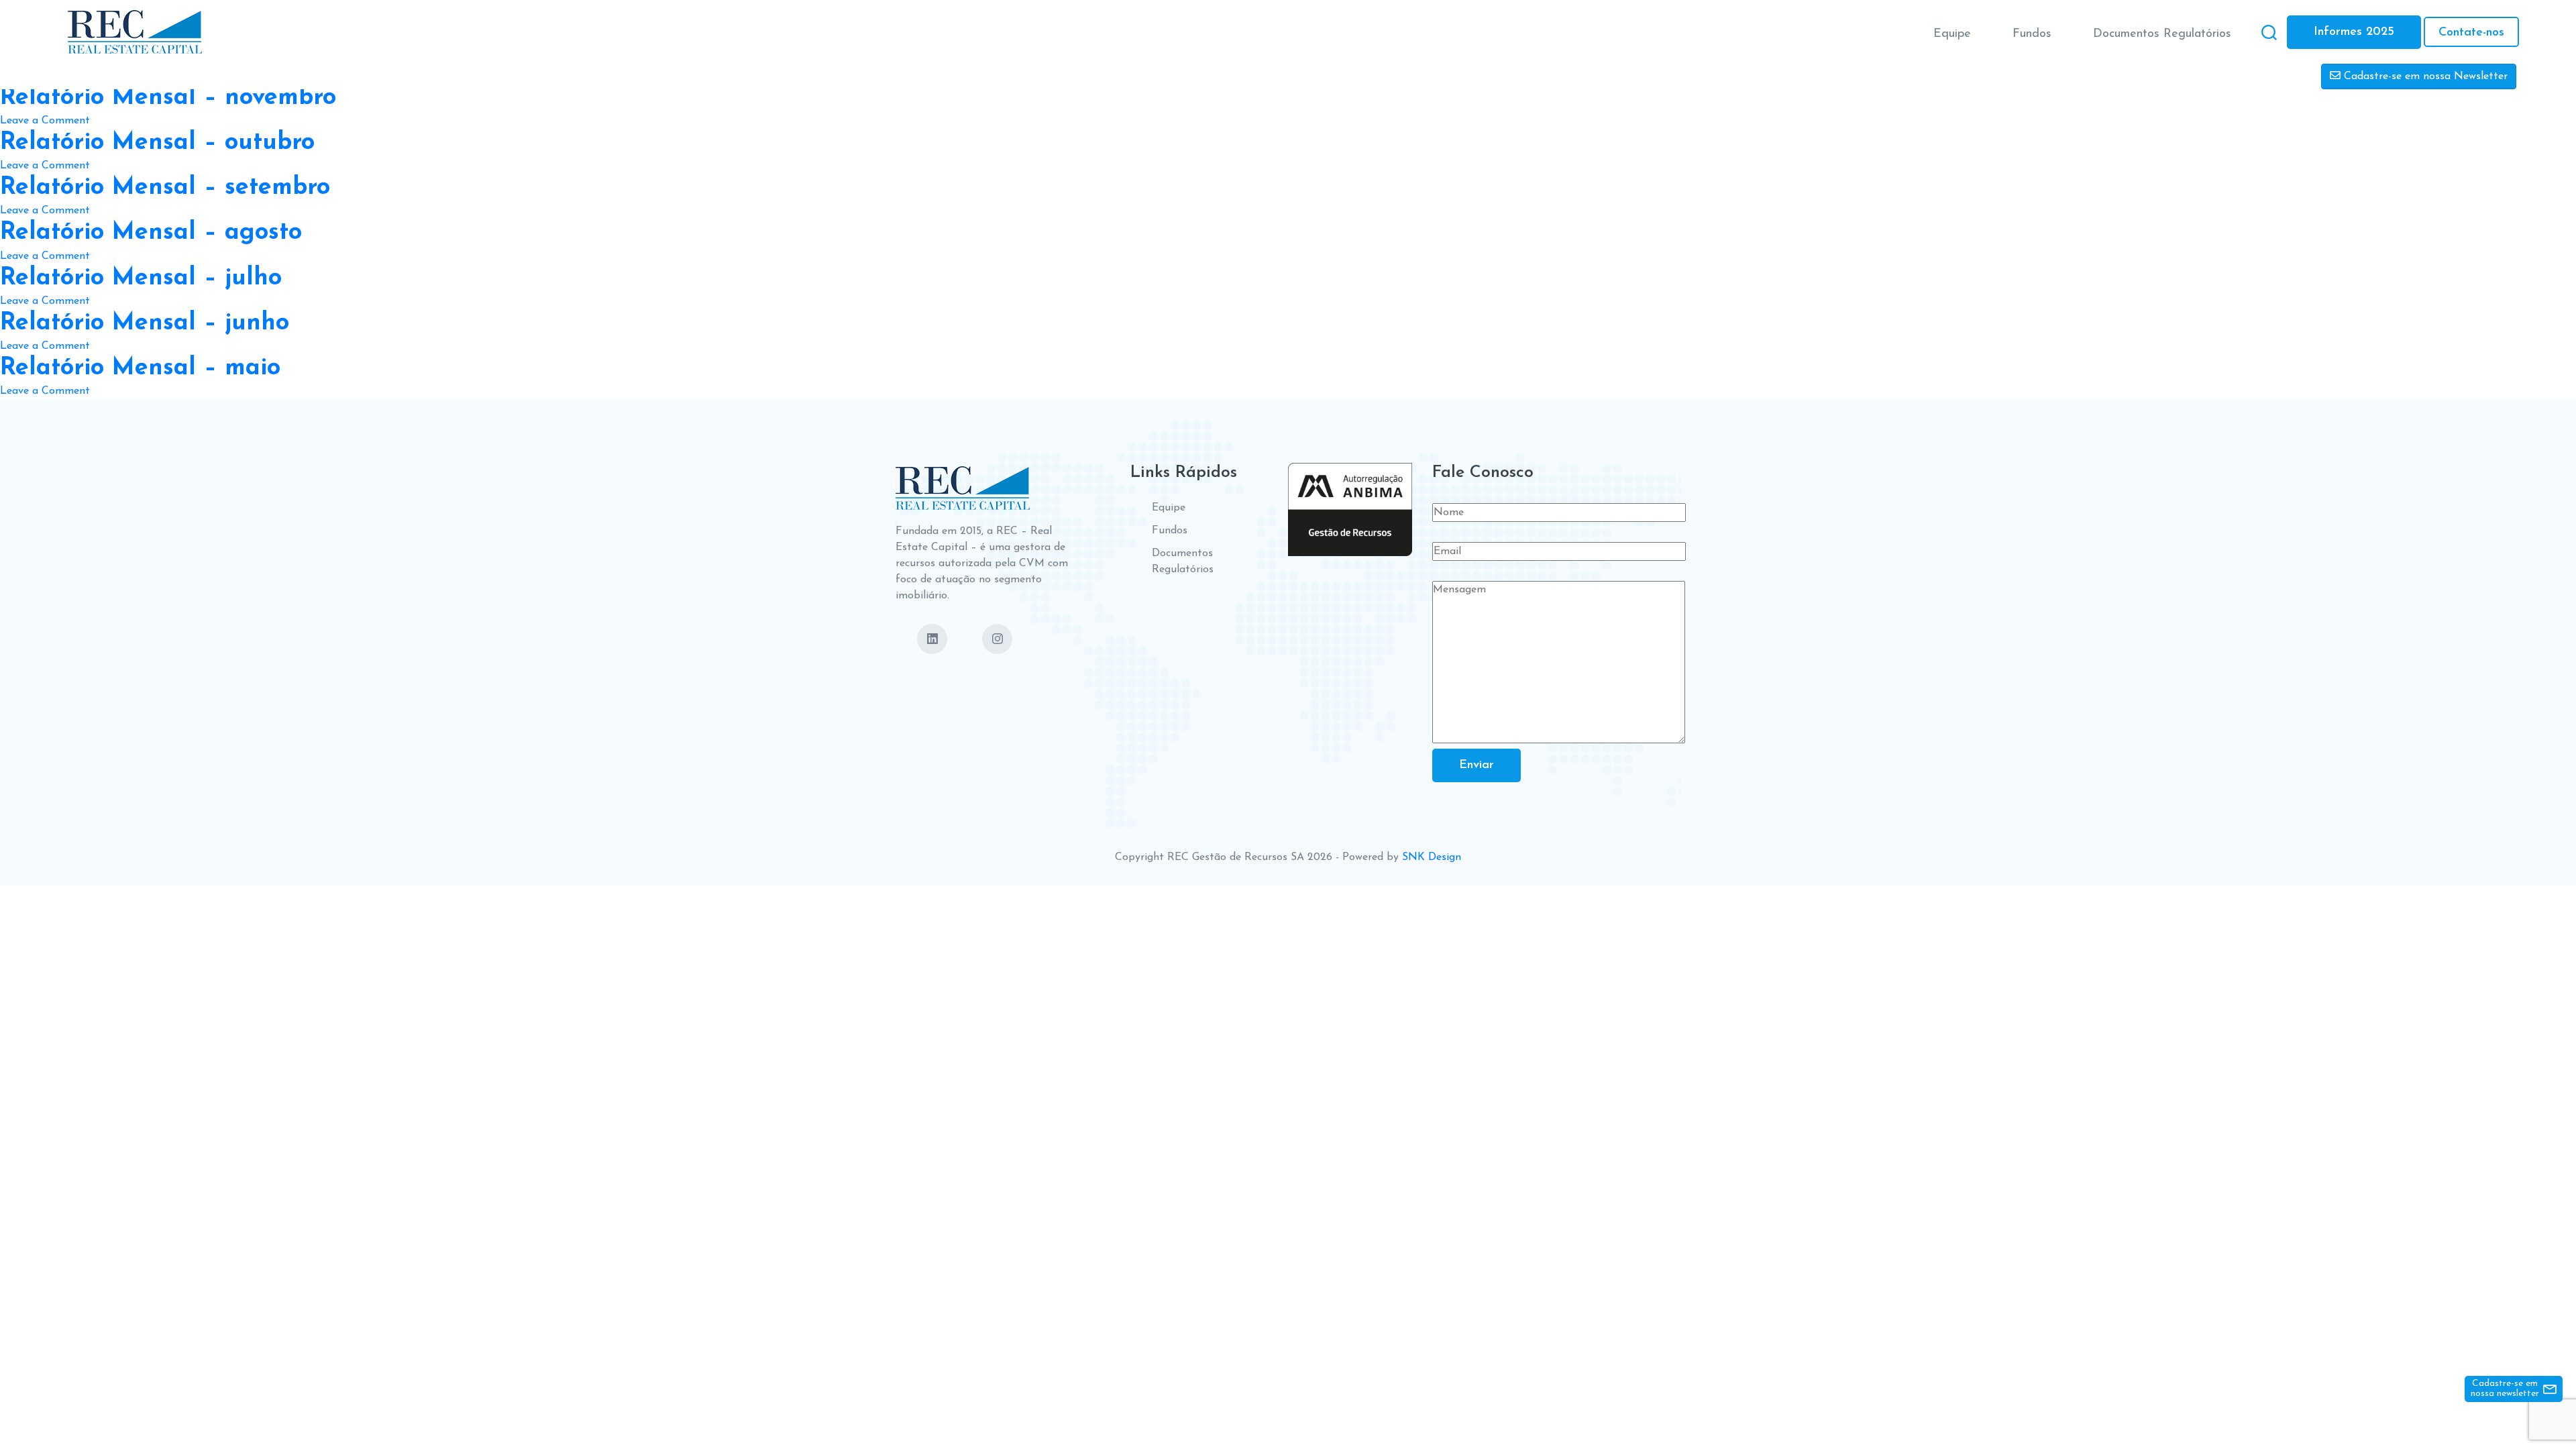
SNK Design (1432, 857)
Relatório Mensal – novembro (168, 98)
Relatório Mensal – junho (145, 323)
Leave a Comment (45, 122)
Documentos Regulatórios (2162, 34)
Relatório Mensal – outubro (157, 143)
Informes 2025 (2354, 32)
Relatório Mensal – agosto (151, 233)
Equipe (1952, 34)
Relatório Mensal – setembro (165, 188)
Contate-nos (2471, 33)
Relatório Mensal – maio (140, 368)
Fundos (2032, 34)
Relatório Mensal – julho (141, 278)
